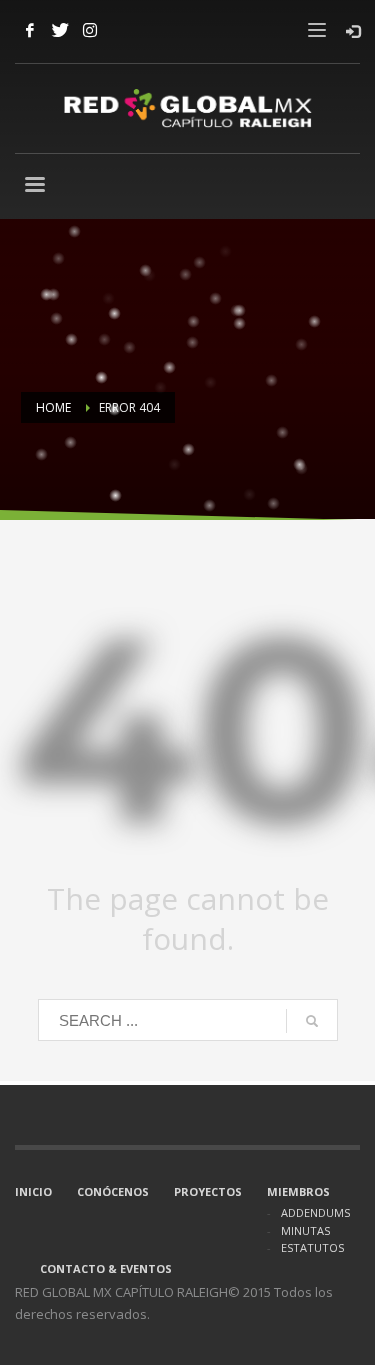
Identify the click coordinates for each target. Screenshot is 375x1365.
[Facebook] (30, 30)
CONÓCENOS (113, 1191)
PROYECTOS (208, 1191)
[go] (312, 1021)
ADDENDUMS (315, 1212)
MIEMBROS (298, 1191)
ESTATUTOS (312, 1247)
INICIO (33, 1191)
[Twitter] (60, 30)
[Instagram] (90, 30)
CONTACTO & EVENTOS (106, 1268)
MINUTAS (305, 1230)
